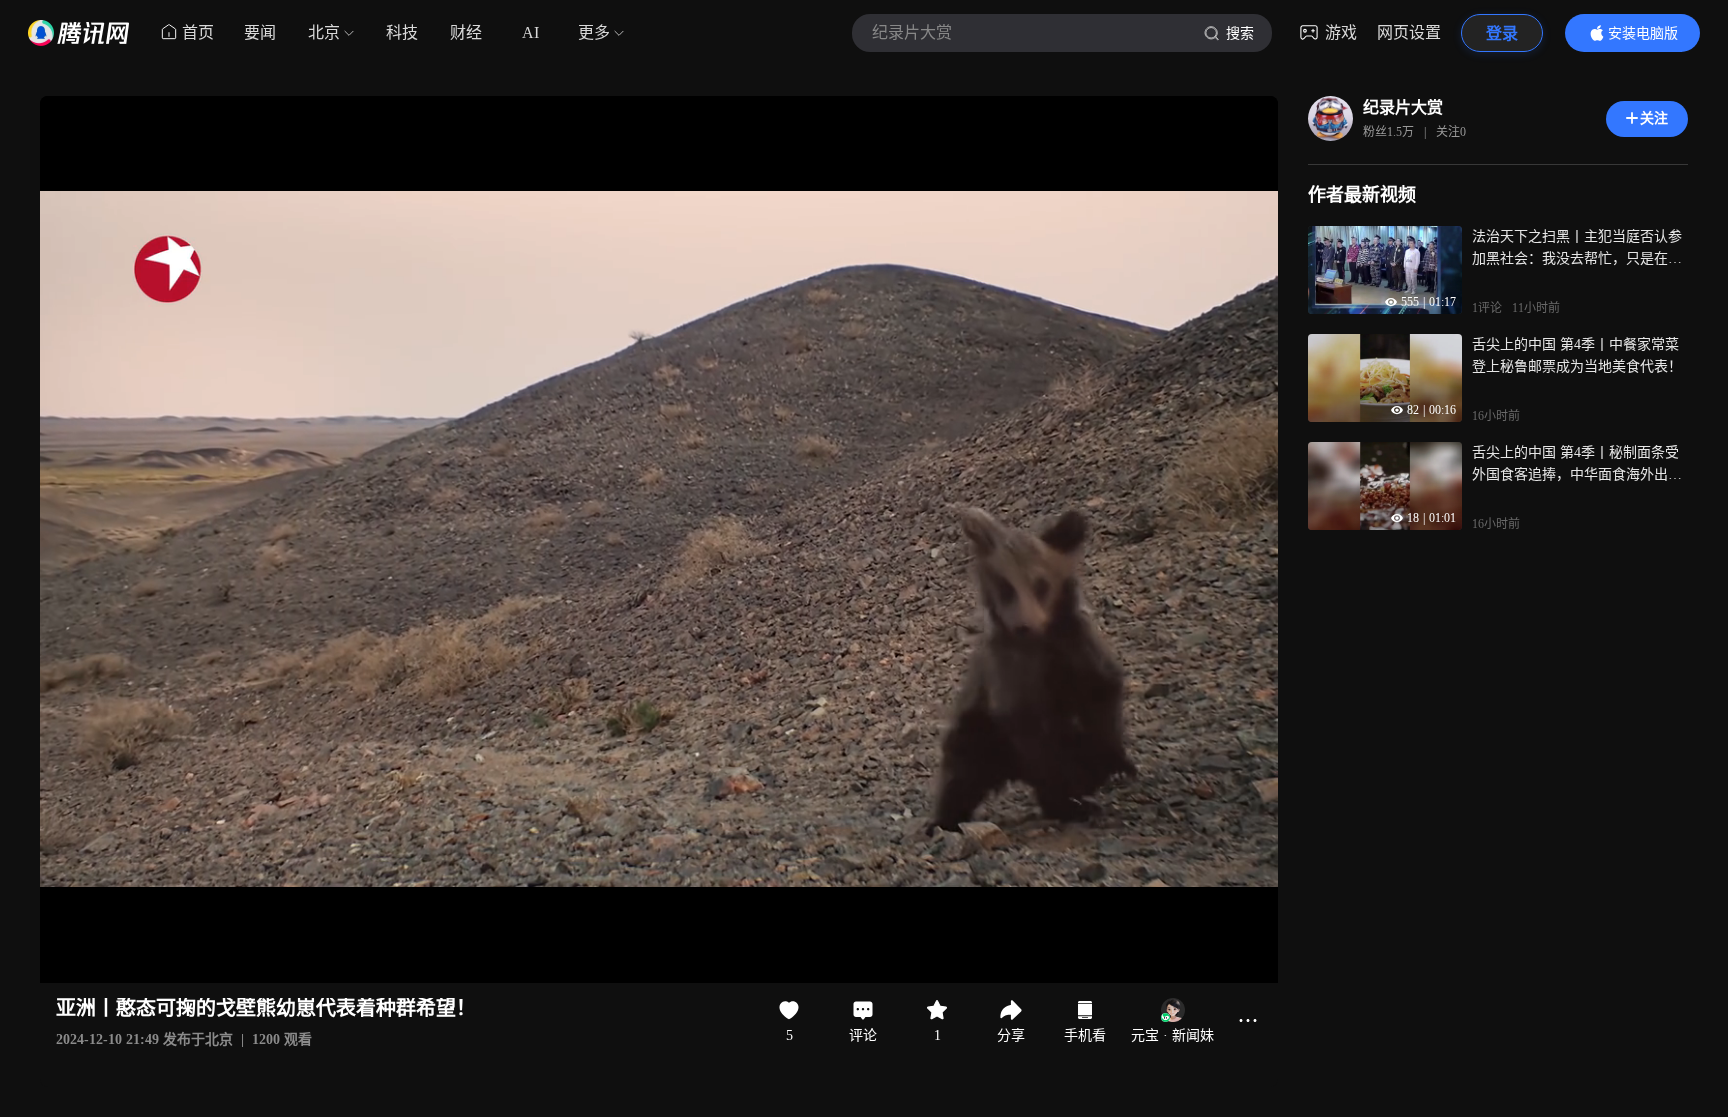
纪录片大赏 (1403, 107)
